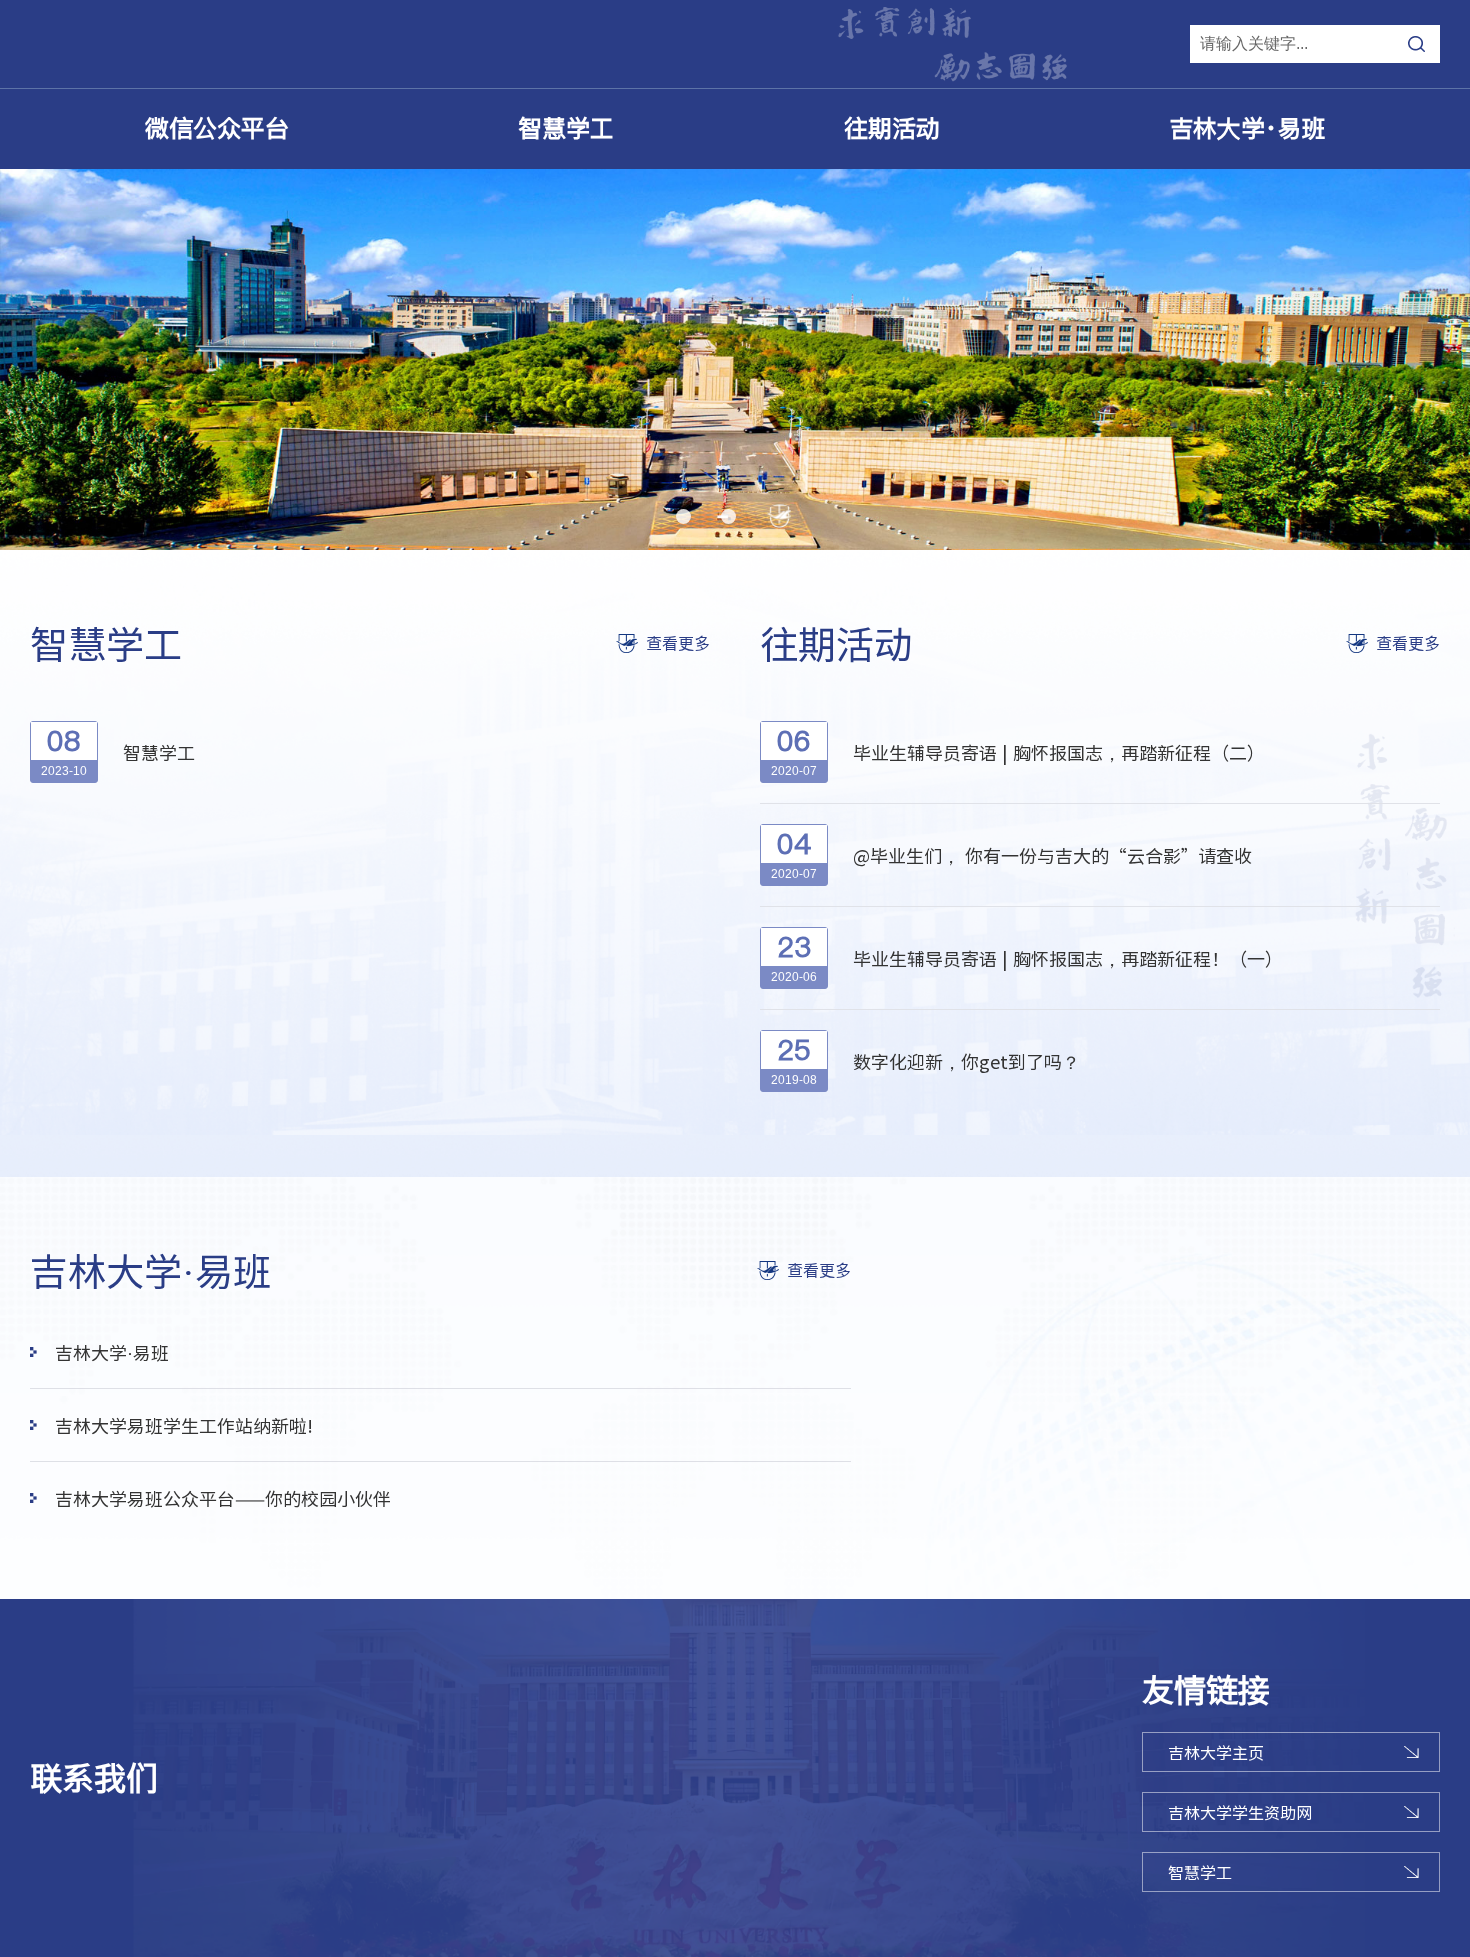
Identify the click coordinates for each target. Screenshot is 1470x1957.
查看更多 (678, 643)
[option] (735, 359)
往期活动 (892, 128)
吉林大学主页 (1216, 1752)
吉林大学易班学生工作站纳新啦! (184, 1425)
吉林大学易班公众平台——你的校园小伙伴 (223, 1498)
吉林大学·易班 (1247, 128)
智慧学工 (566, 128)
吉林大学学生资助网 (1240, 1812)
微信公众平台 (217, 128)
